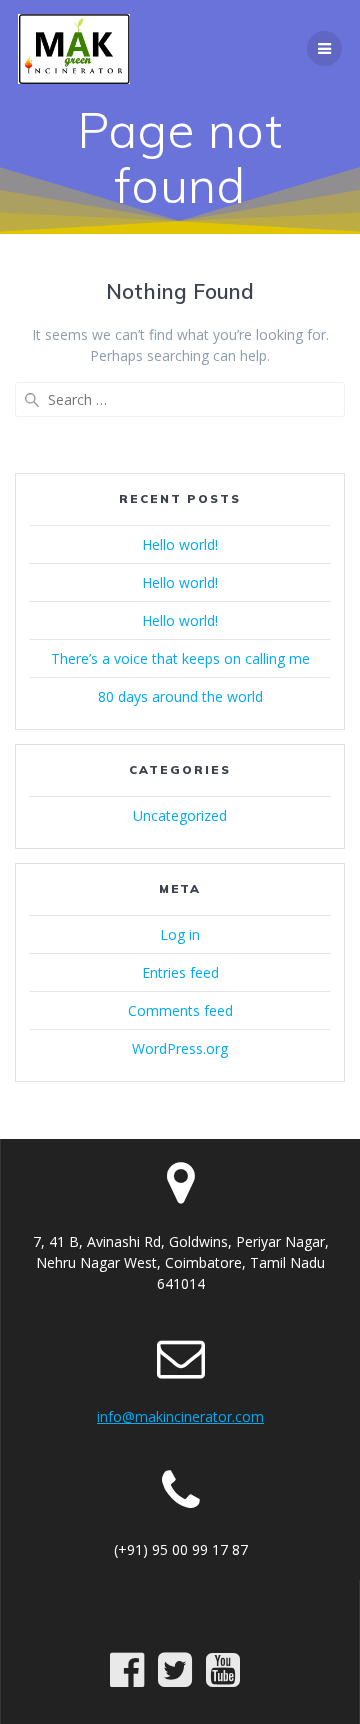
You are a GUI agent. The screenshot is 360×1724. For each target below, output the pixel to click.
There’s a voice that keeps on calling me (180, 658)
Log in (180, 934)
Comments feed (180, 1010)
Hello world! (180, 544)
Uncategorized (180, 815)
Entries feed (180, 972)
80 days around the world (180, 696)
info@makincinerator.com (180, 1416)
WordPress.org (180, 1048)
